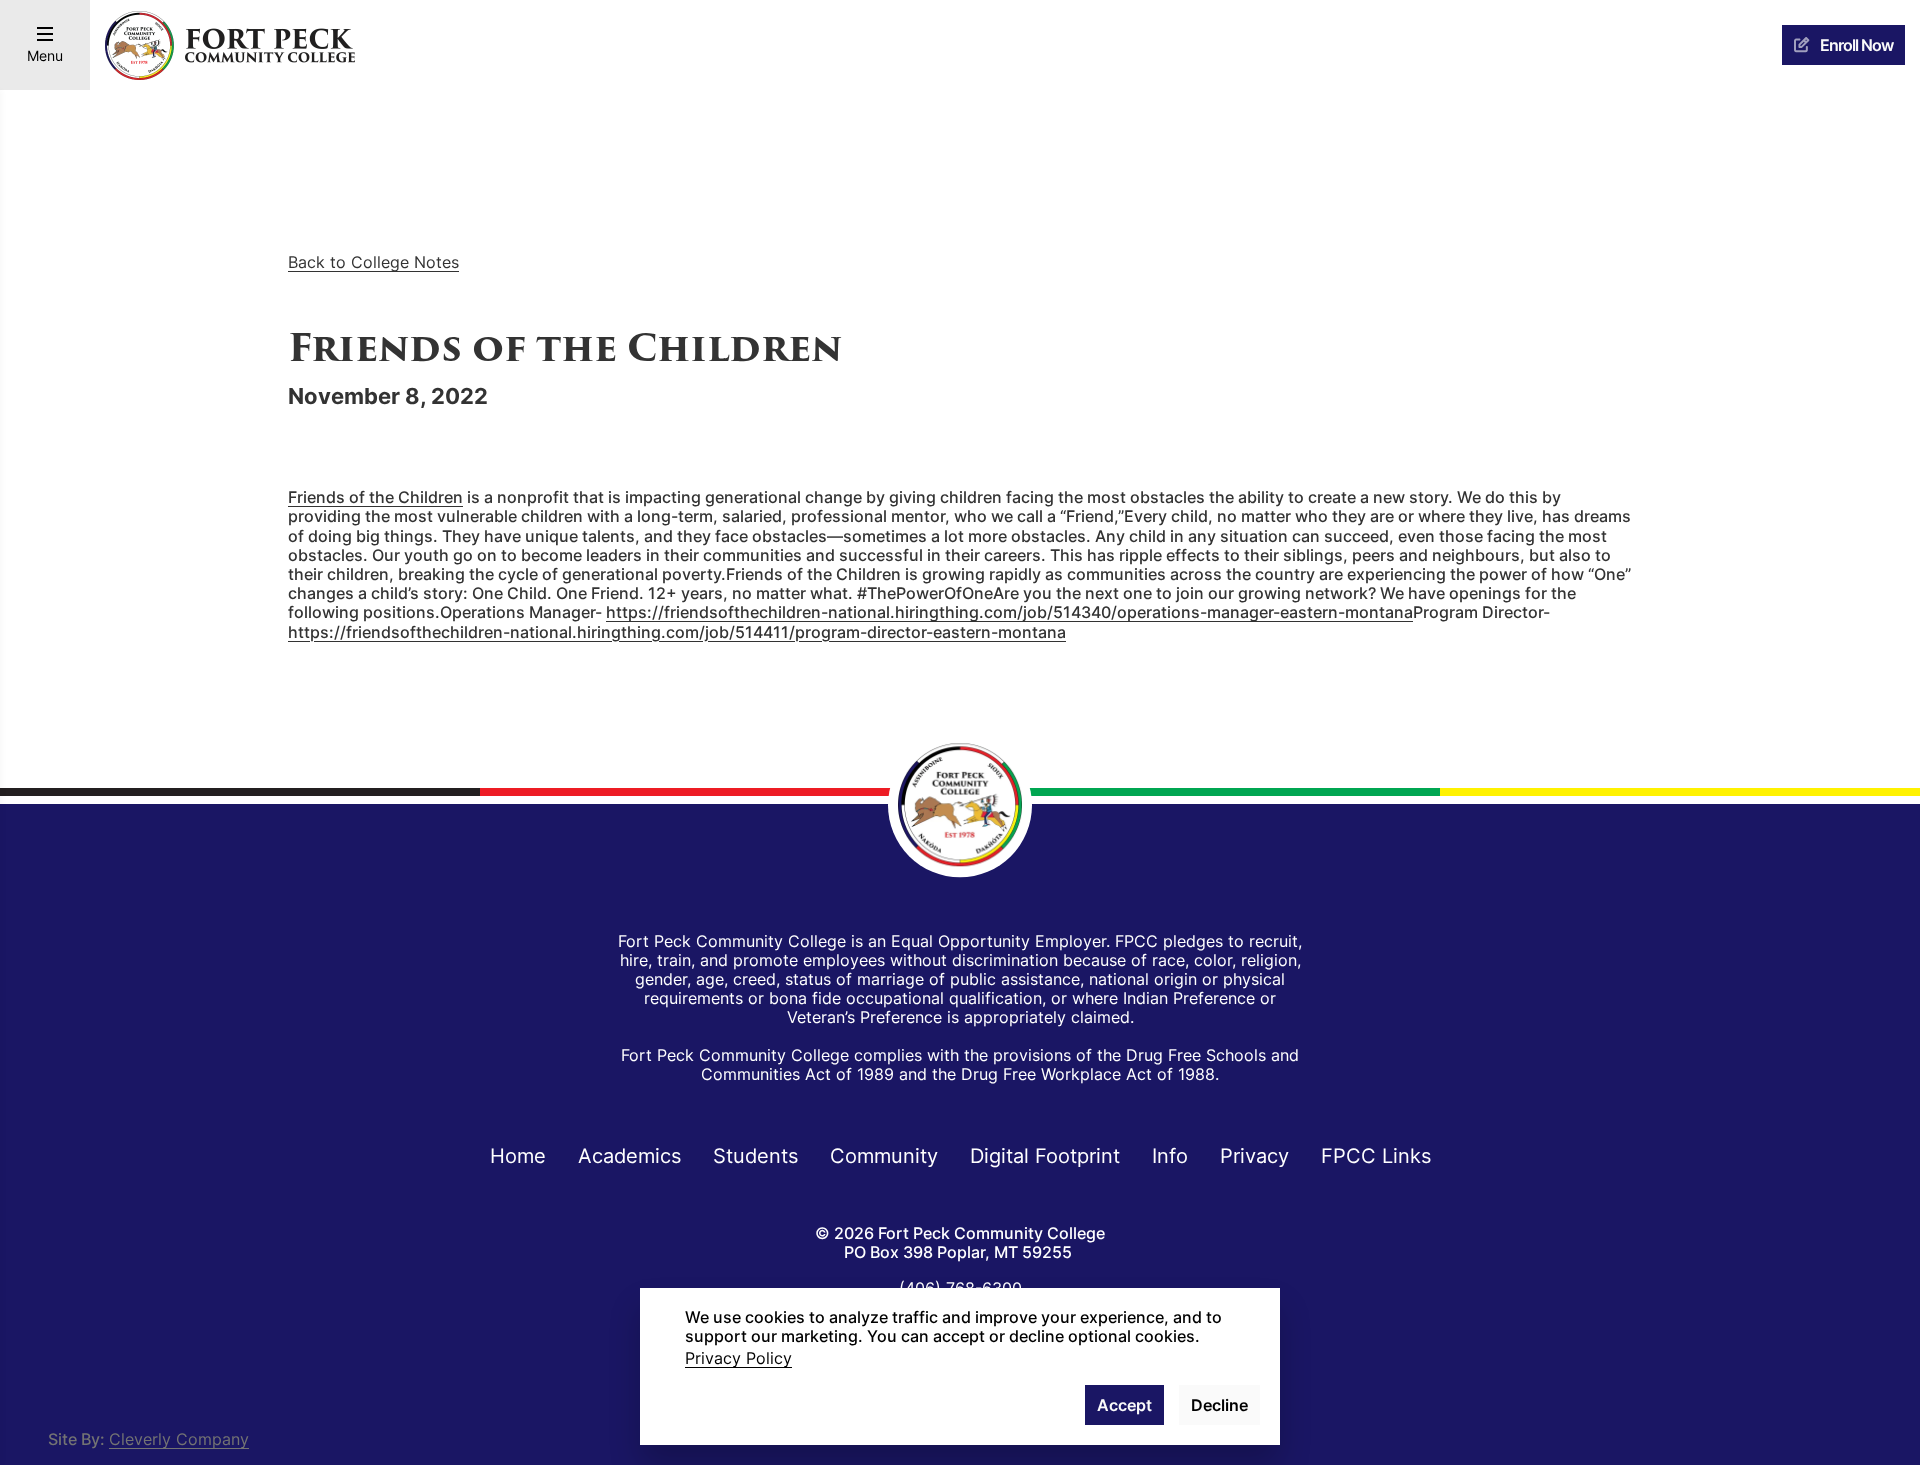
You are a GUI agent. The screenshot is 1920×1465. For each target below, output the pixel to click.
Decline (1219, 1405)
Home (518, 1155)
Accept (1124, 1405)
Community (884, 1155)
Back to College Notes (373, 262)
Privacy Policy (738, 1358)
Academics (629, 1155)
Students (755, 1155)
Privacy (1254, 1155)
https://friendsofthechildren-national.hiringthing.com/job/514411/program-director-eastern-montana (677, 632)
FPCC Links (1376, 1155)
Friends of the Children (375, 497)
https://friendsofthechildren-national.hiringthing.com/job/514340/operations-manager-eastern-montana (1009, 612)
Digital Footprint (1045, 1155)
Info (1170, 1155)
